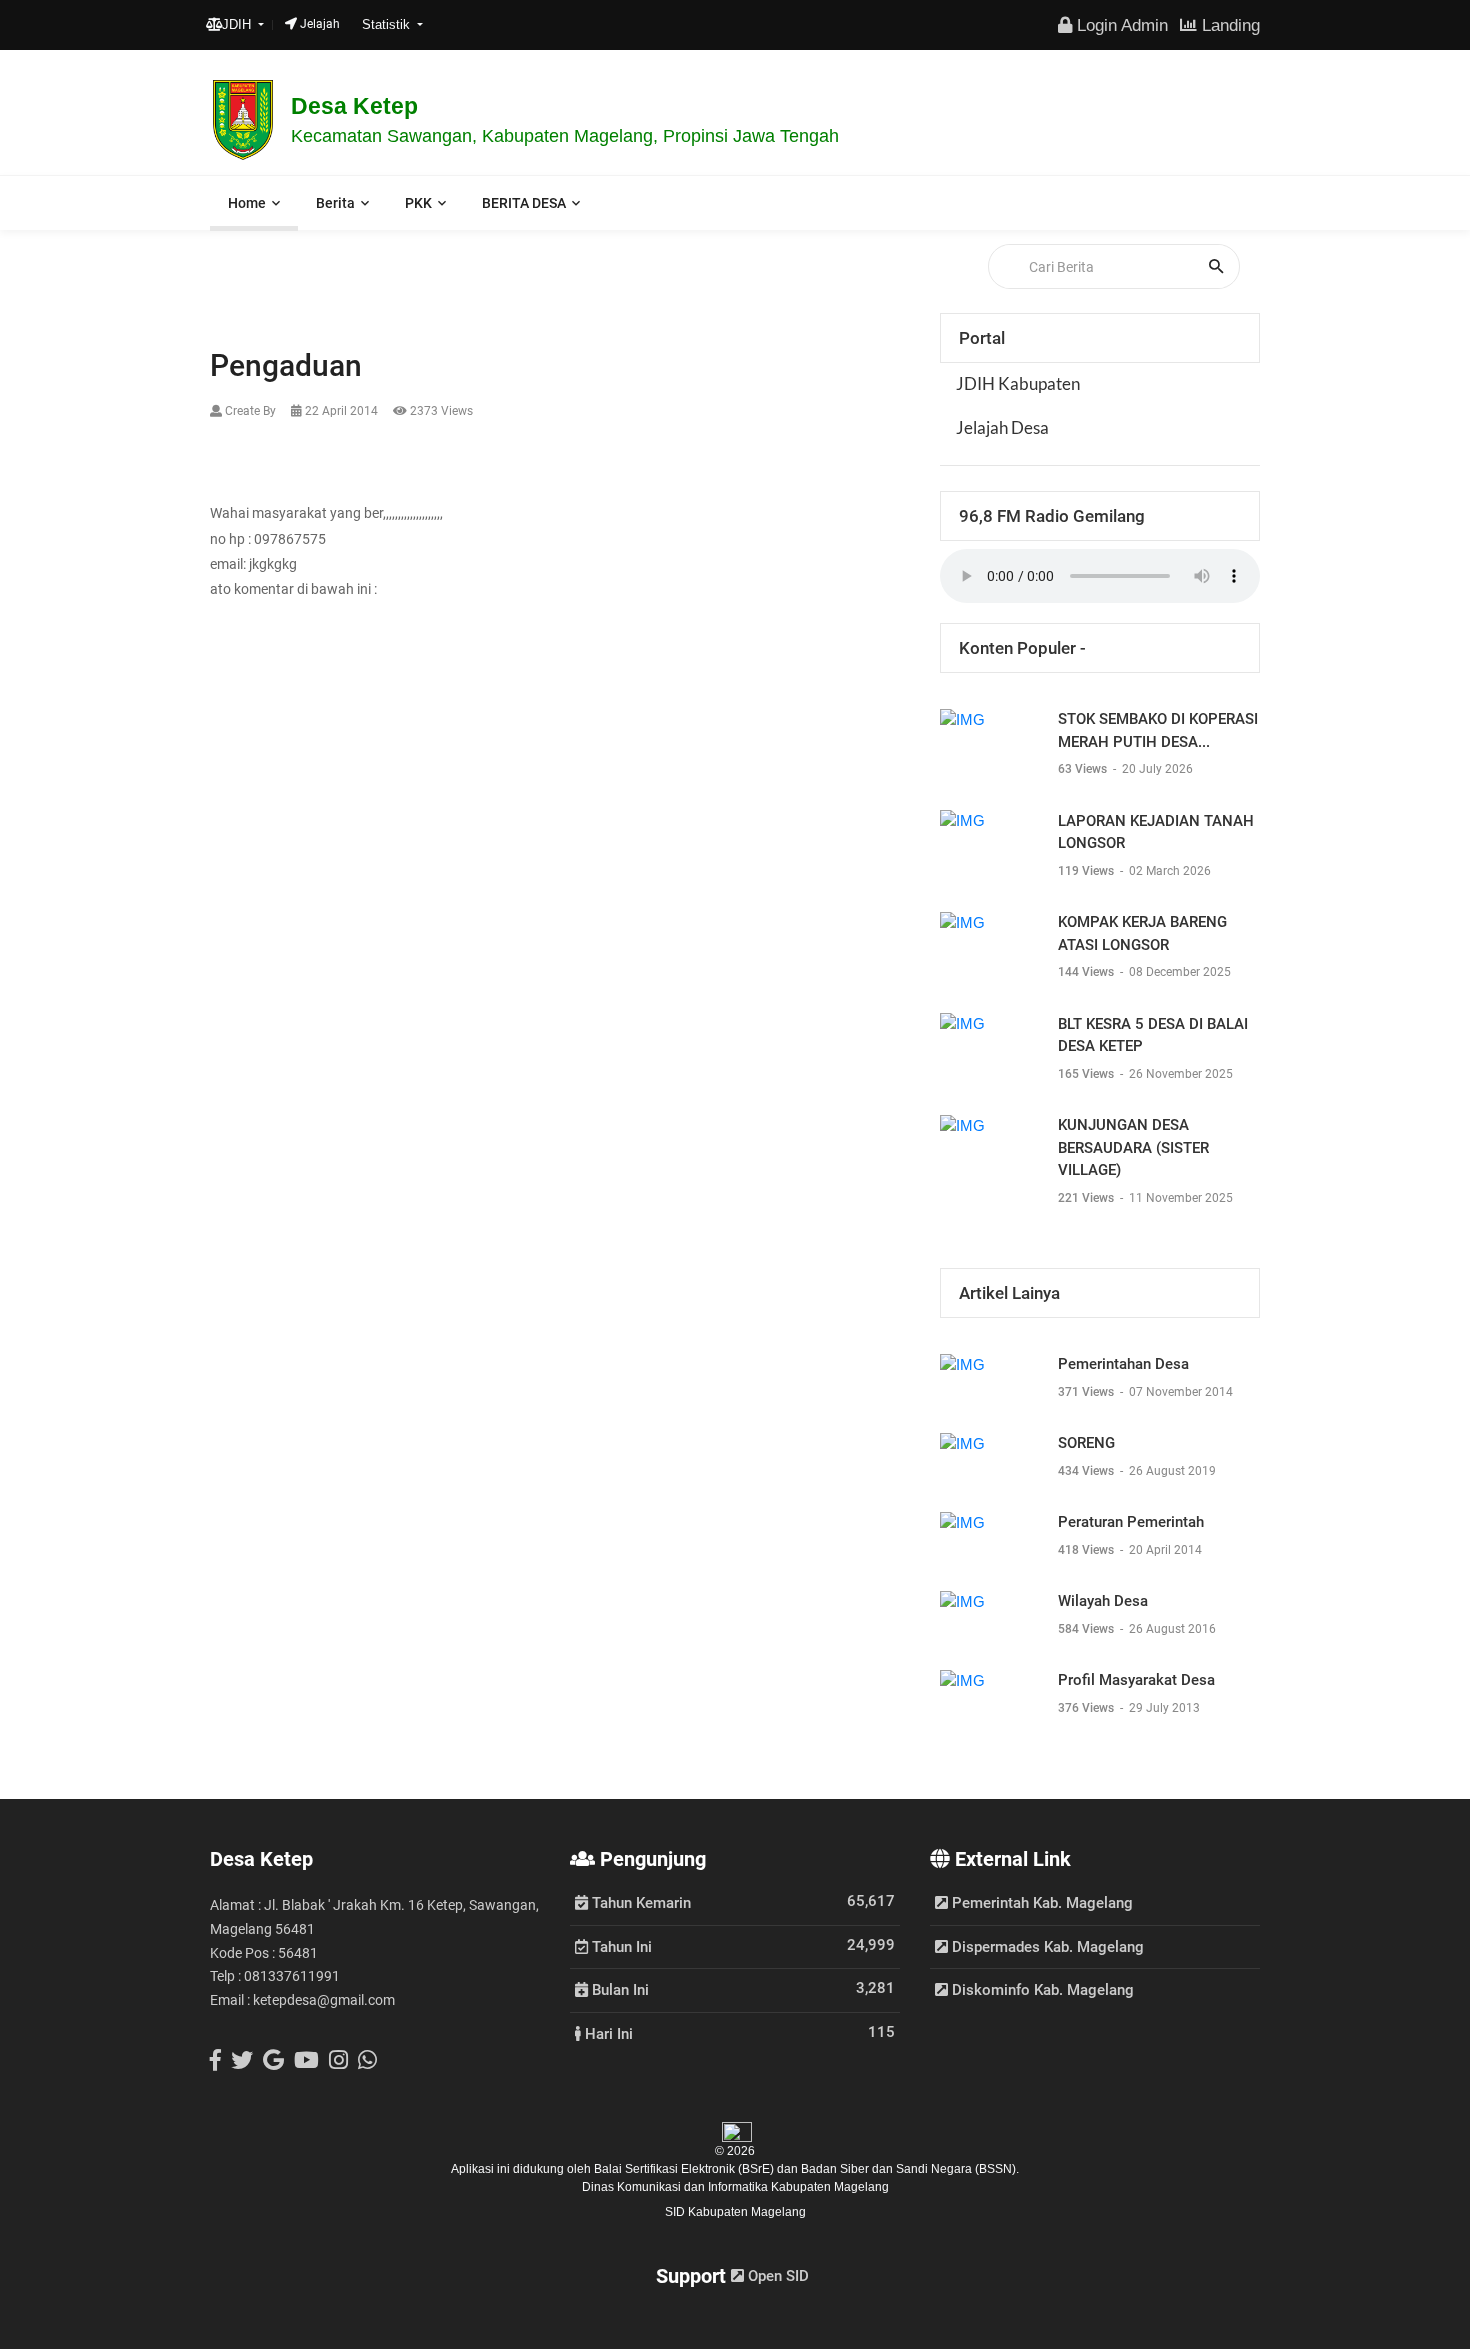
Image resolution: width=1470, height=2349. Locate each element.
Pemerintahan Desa (1123, 1364)
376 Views (1087, 1708)
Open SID (776, 2276)
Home (247, 203)
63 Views (1084, 769)
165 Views (1087, 1074)
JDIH (238, 24)
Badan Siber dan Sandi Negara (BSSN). (910, 2169)
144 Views (1087, 972)
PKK (418, 203)
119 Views (1087, 871)
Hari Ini (607, 2033)
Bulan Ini (618, 1989)
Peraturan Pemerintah (1131, 1522)
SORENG (1086, 1443)
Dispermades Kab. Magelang (1046, 1947)
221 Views (1087, 1198)
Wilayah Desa (1103, 1601)
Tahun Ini (620, 1946)
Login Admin (1120, 25)
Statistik (388, 24)
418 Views (1087, 1550)
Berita (335, 203)
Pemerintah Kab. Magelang (1040, 1903)
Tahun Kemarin (639, 1902)
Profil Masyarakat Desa (1136, 1680)
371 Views (1087, 1392)
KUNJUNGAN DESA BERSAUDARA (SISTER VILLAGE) (1133, 1147)
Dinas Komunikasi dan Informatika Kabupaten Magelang (735, 2187)
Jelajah (318, 24)
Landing (1228, 25)
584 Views (1087, 1629)
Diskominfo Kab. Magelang (1041, 1990)
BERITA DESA (524, 203)
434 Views (1087, 1471)
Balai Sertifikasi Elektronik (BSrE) (685, 2169)
